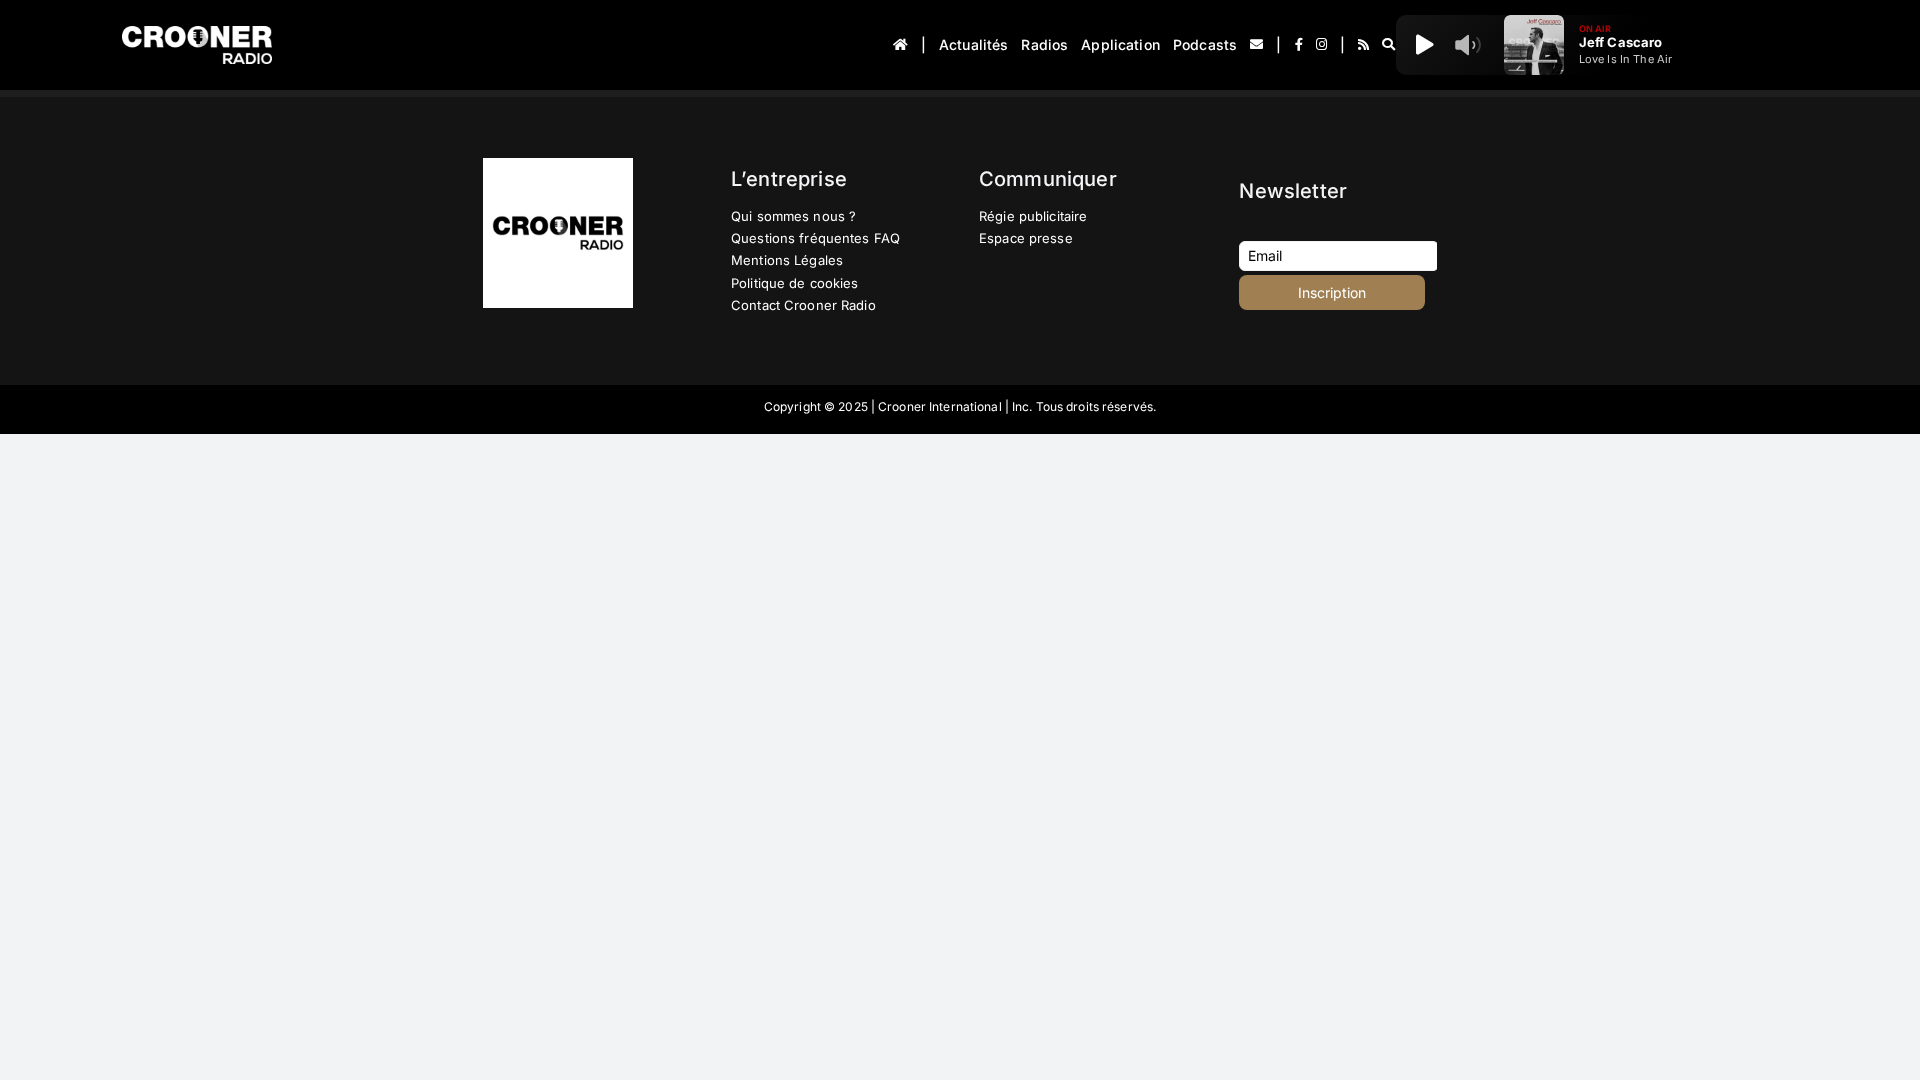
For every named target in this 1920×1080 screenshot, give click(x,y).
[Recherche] (1388, 45)
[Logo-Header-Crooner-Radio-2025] (197, 33)
